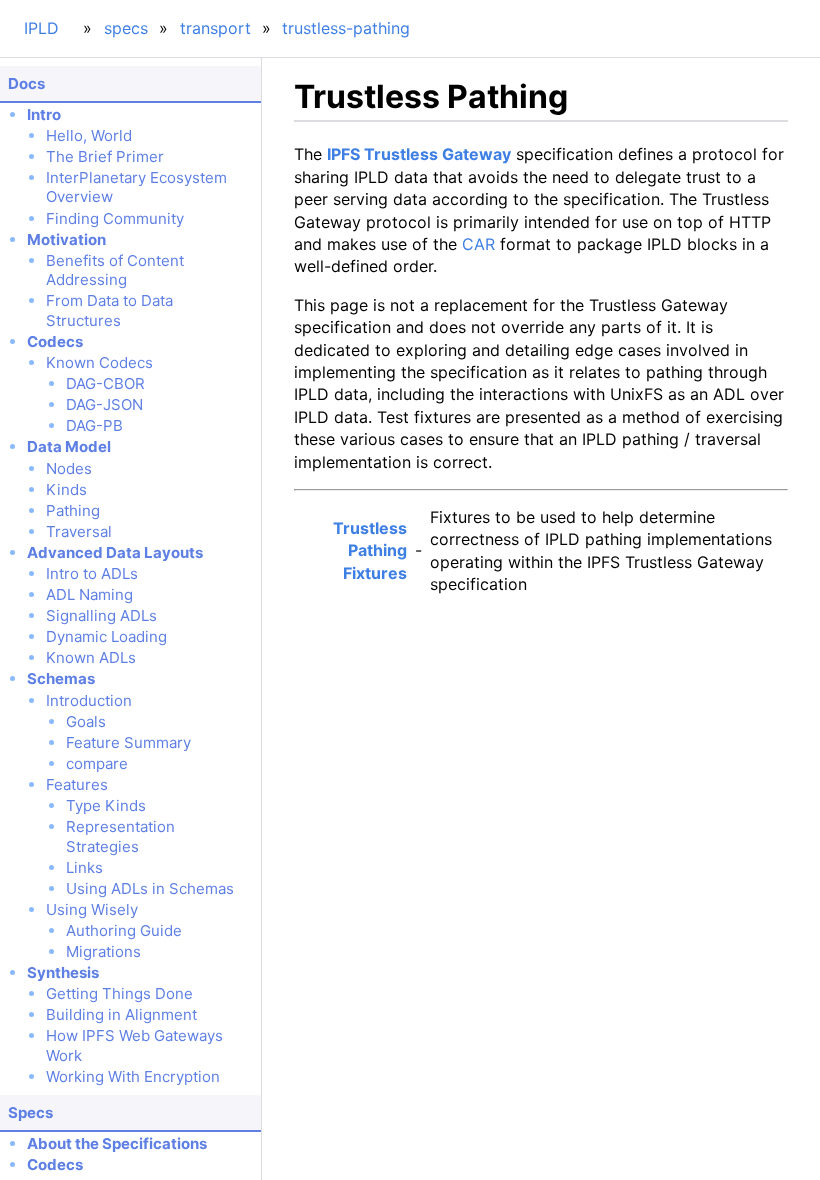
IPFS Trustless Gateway (419, 154)
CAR (478, 244)
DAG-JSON (104, 404)
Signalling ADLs (101, 615)
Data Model (69, 446)
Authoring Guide (124, 930)
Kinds (66, 489)
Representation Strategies (120, 836)
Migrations (103, 951)
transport (215, 28)
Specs (30, 1112)
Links (84, 867)
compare (97, 763)
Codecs (55, 341)
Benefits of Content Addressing (115, 270)
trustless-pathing (346, 28)
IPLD (41, 28)
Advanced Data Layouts (115, 552)
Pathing (73, 510)
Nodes (69, 468)
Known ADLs (91, 657)
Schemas (61, 678)
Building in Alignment (121, 1014)
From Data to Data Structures (109, 310)
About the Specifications (117, 1143)
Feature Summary (128, 742)
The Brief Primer (105, 156)
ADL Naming (89, 594)
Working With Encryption (133, 1076)
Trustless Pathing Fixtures (370, 550)
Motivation (66, 239)
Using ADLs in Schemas (150, 888)
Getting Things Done (119, 993)
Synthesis (63, 972)
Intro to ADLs (92, 573)
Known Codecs (99, 362)
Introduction (89, 700)
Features (77, 784)
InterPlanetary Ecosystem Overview (136, 187)
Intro (44, 114)
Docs (26, 83)
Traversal (79, 531)
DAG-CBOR (105, 383)
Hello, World (89, 135)
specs (126, 28)
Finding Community (115, 218)
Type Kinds (106, 805)
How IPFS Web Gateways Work (134, 1045)
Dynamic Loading (106, 636)
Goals (86, 721)
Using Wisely (92, 909)
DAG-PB (94, 425)
